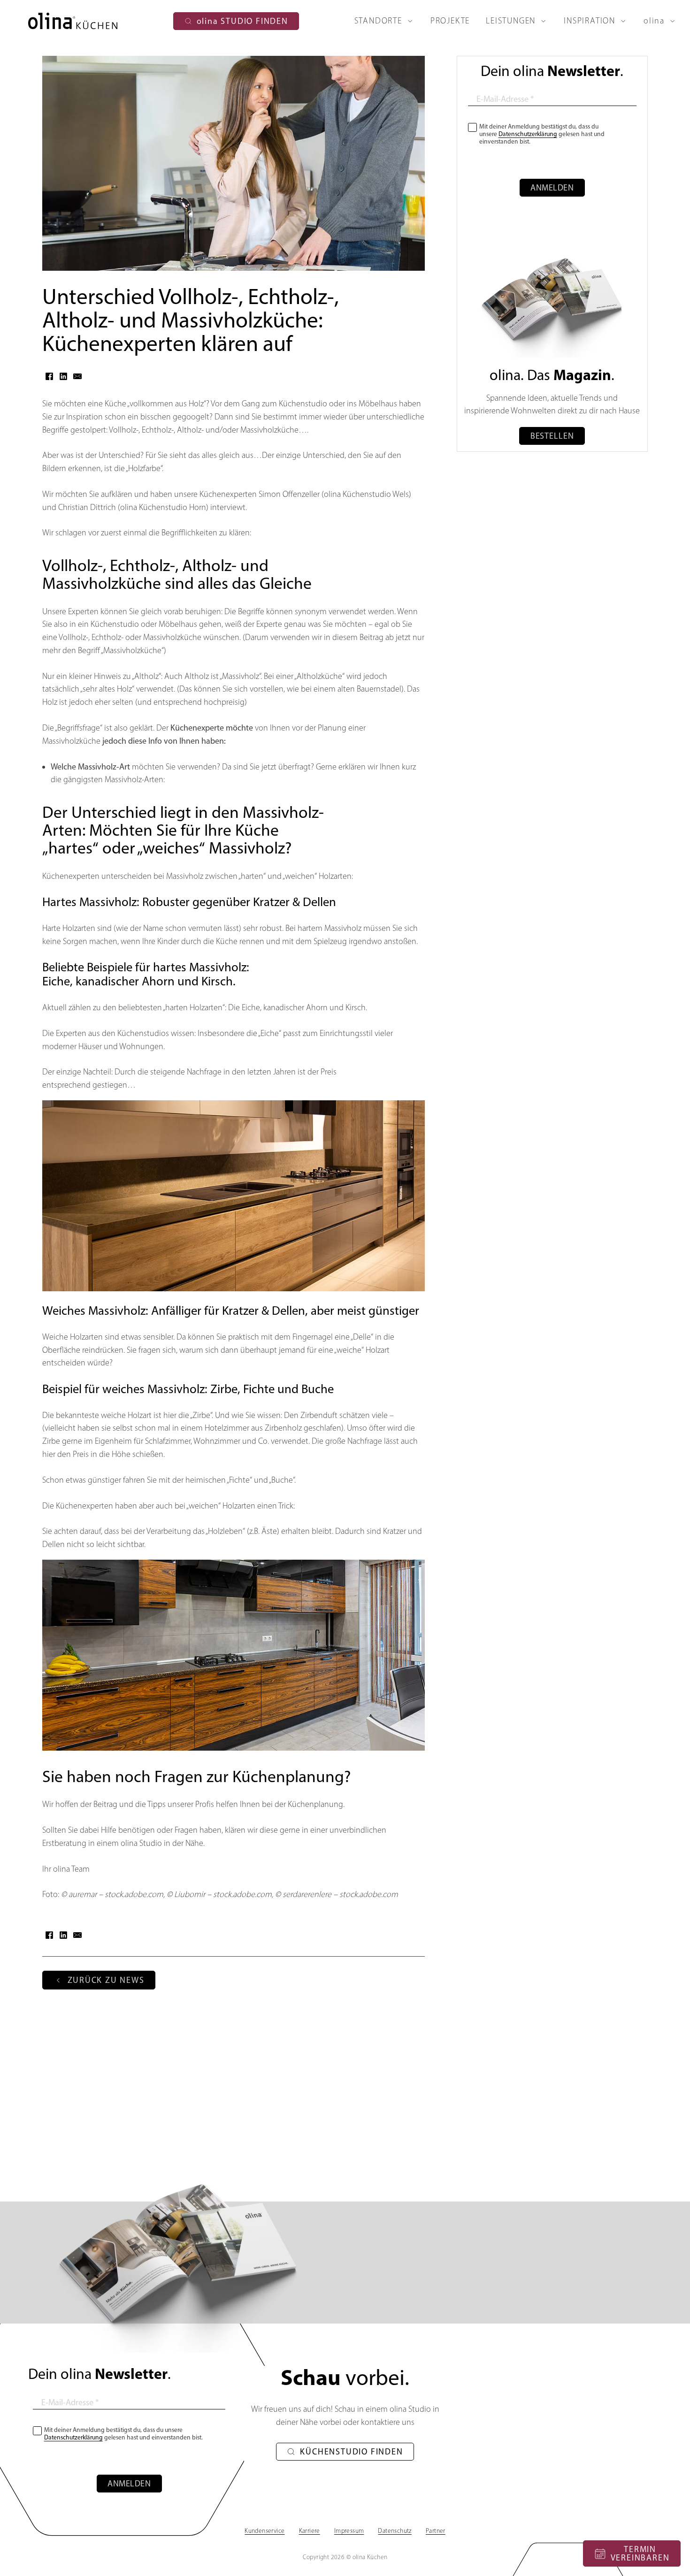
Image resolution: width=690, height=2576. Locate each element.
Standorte (378, 21)
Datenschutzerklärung (528, 134)
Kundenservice (264, 2530)
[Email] (77, 376)
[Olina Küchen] (73, 21)
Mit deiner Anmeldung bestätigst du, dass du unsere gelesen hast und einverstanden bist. (542, 134)
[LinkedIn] (63, 376)
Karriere (310, 2530)
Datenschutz (395, 2530)
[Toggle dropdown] (412, 21)
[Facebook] (49, 376)
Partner (436, 2530)
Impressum (349, 2530)
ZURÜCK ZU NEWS (106, 1980)
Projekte (450, 21)
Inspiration (590, 21)
